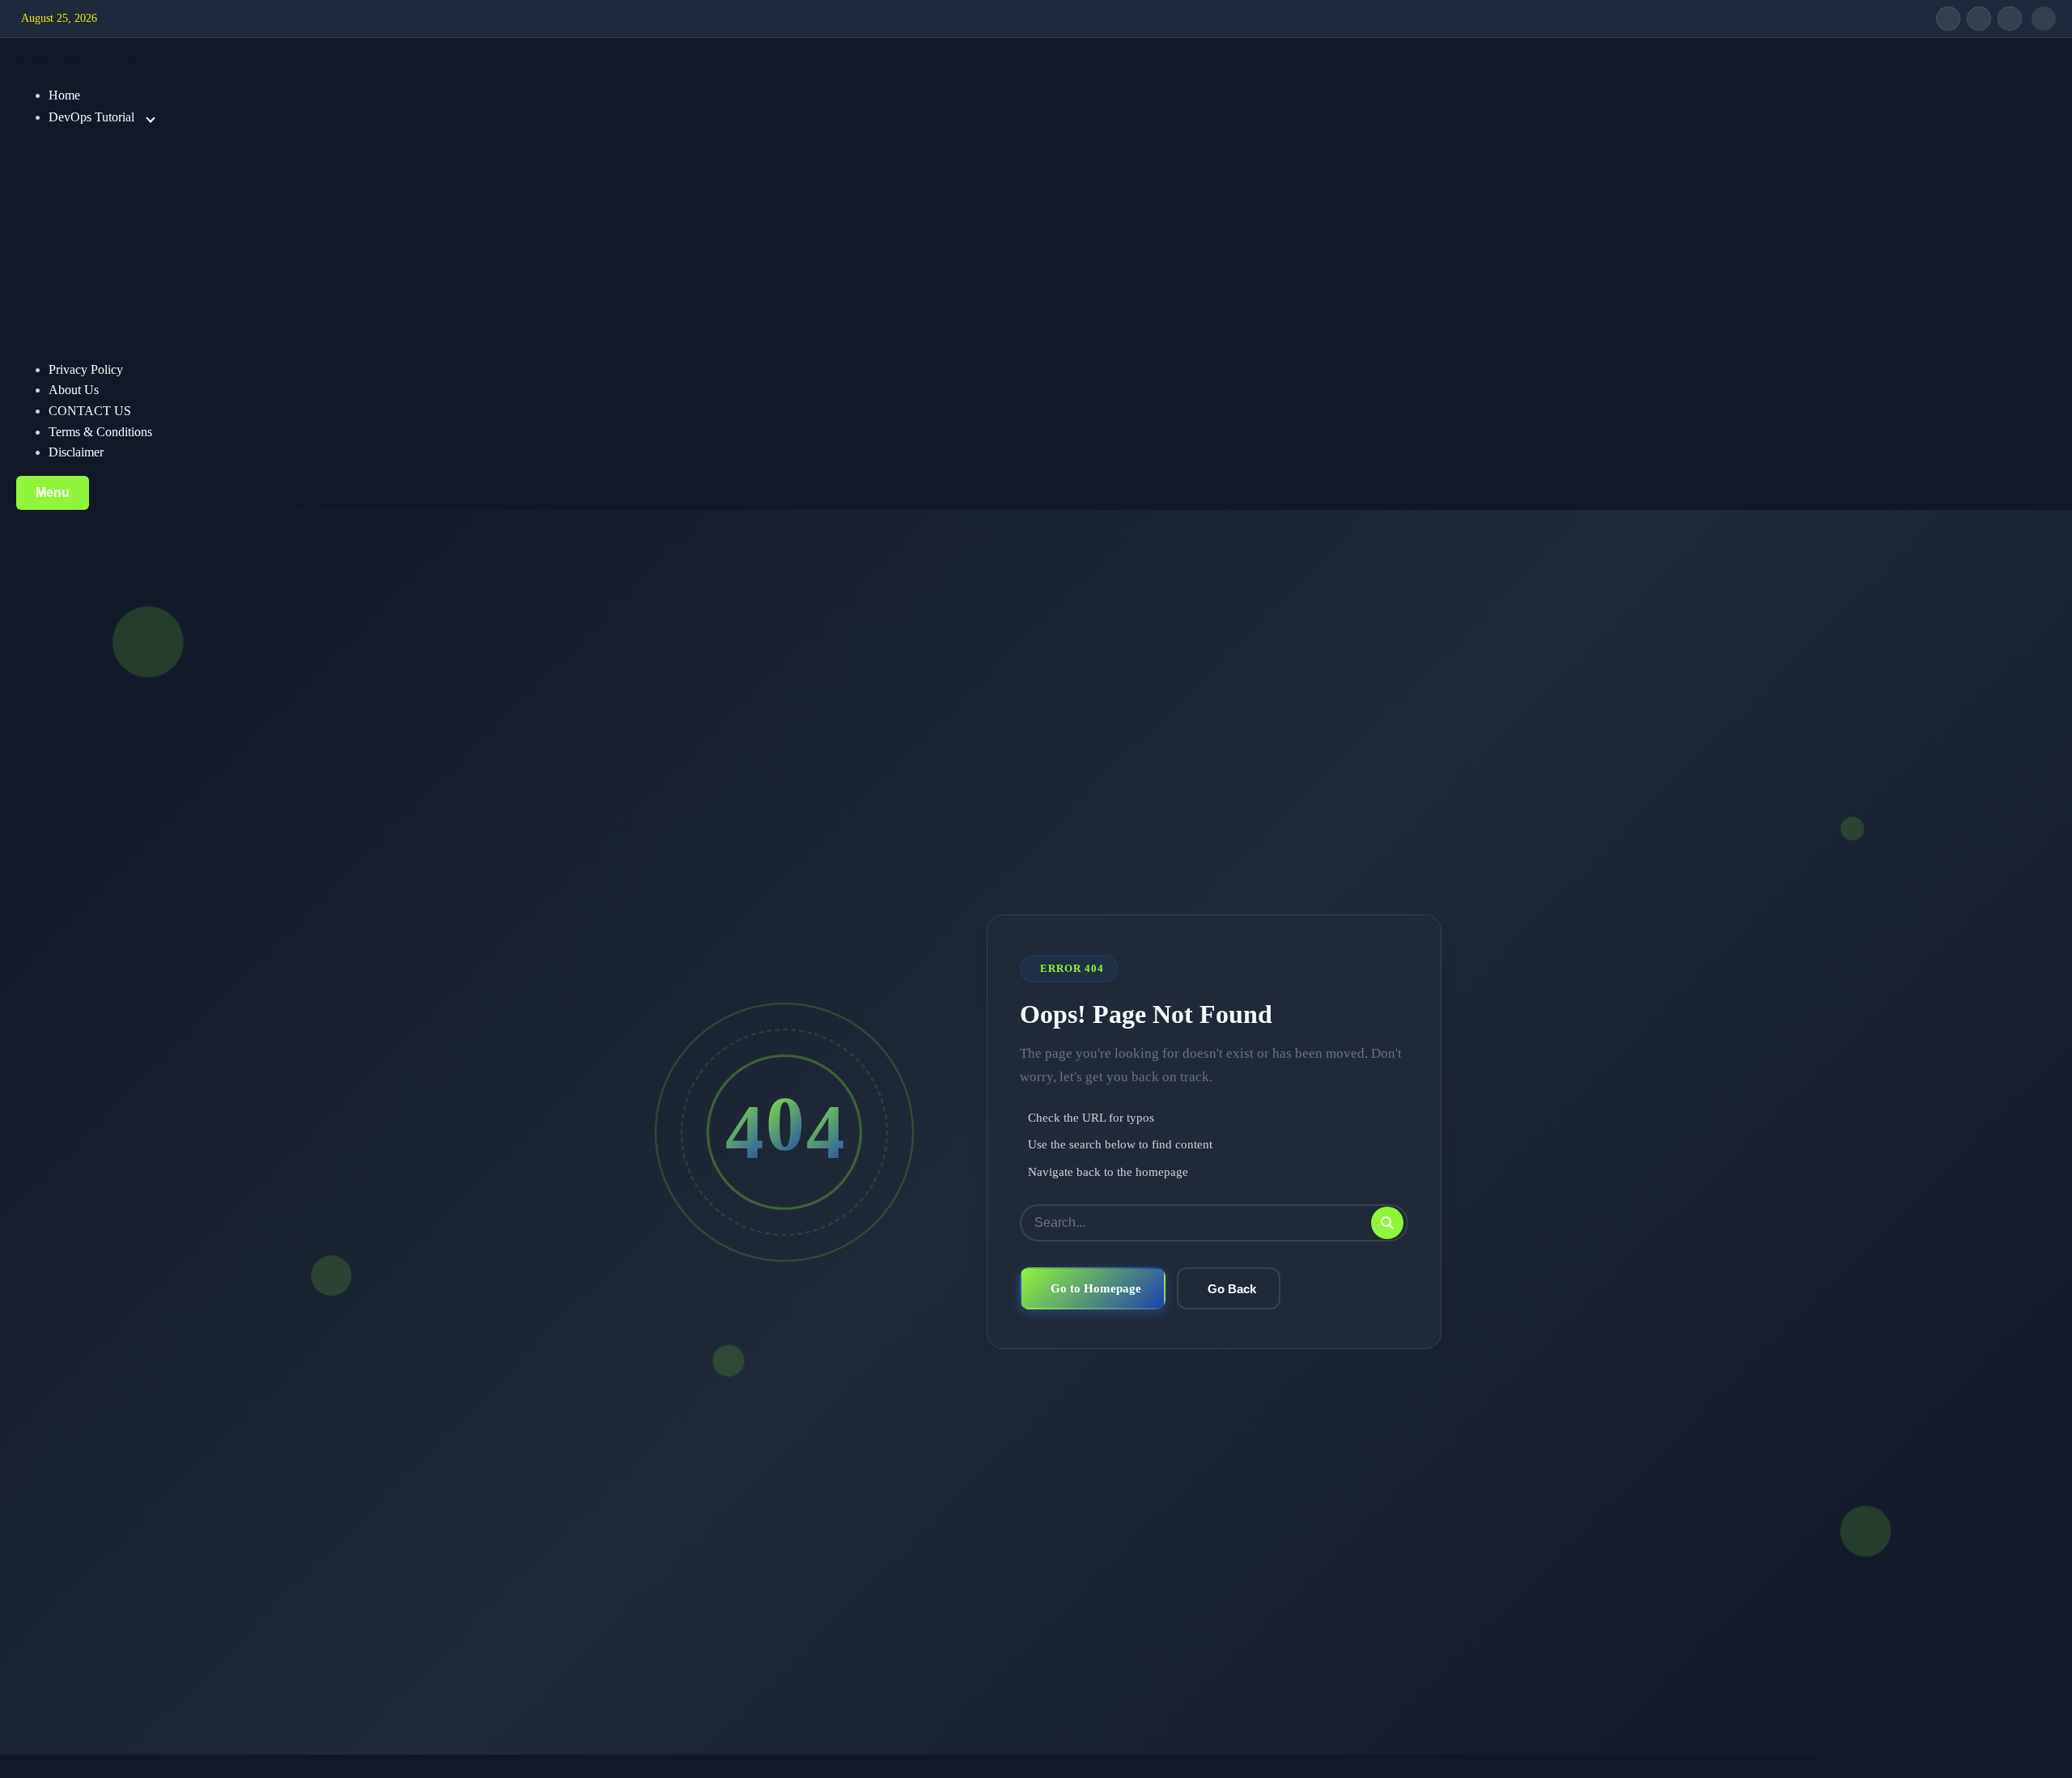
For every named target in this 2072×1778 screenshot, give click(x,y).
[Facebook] (1948, 19)
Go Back (1232, 1289)
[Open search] (2044, 19)
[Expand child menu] (151, 118)
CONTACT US (90, 411)
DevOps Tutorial (91, 117)
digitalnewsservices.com (78, 61)
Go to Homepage (1096, 1288)
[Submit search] (1387, 1223)
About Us (74, 390)
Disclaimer (76, 452)
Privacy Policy (86, 369)
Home (64, 95)
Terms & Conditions (100, 432)
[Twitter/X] (1979, 19)
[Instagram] (2010, 19)
